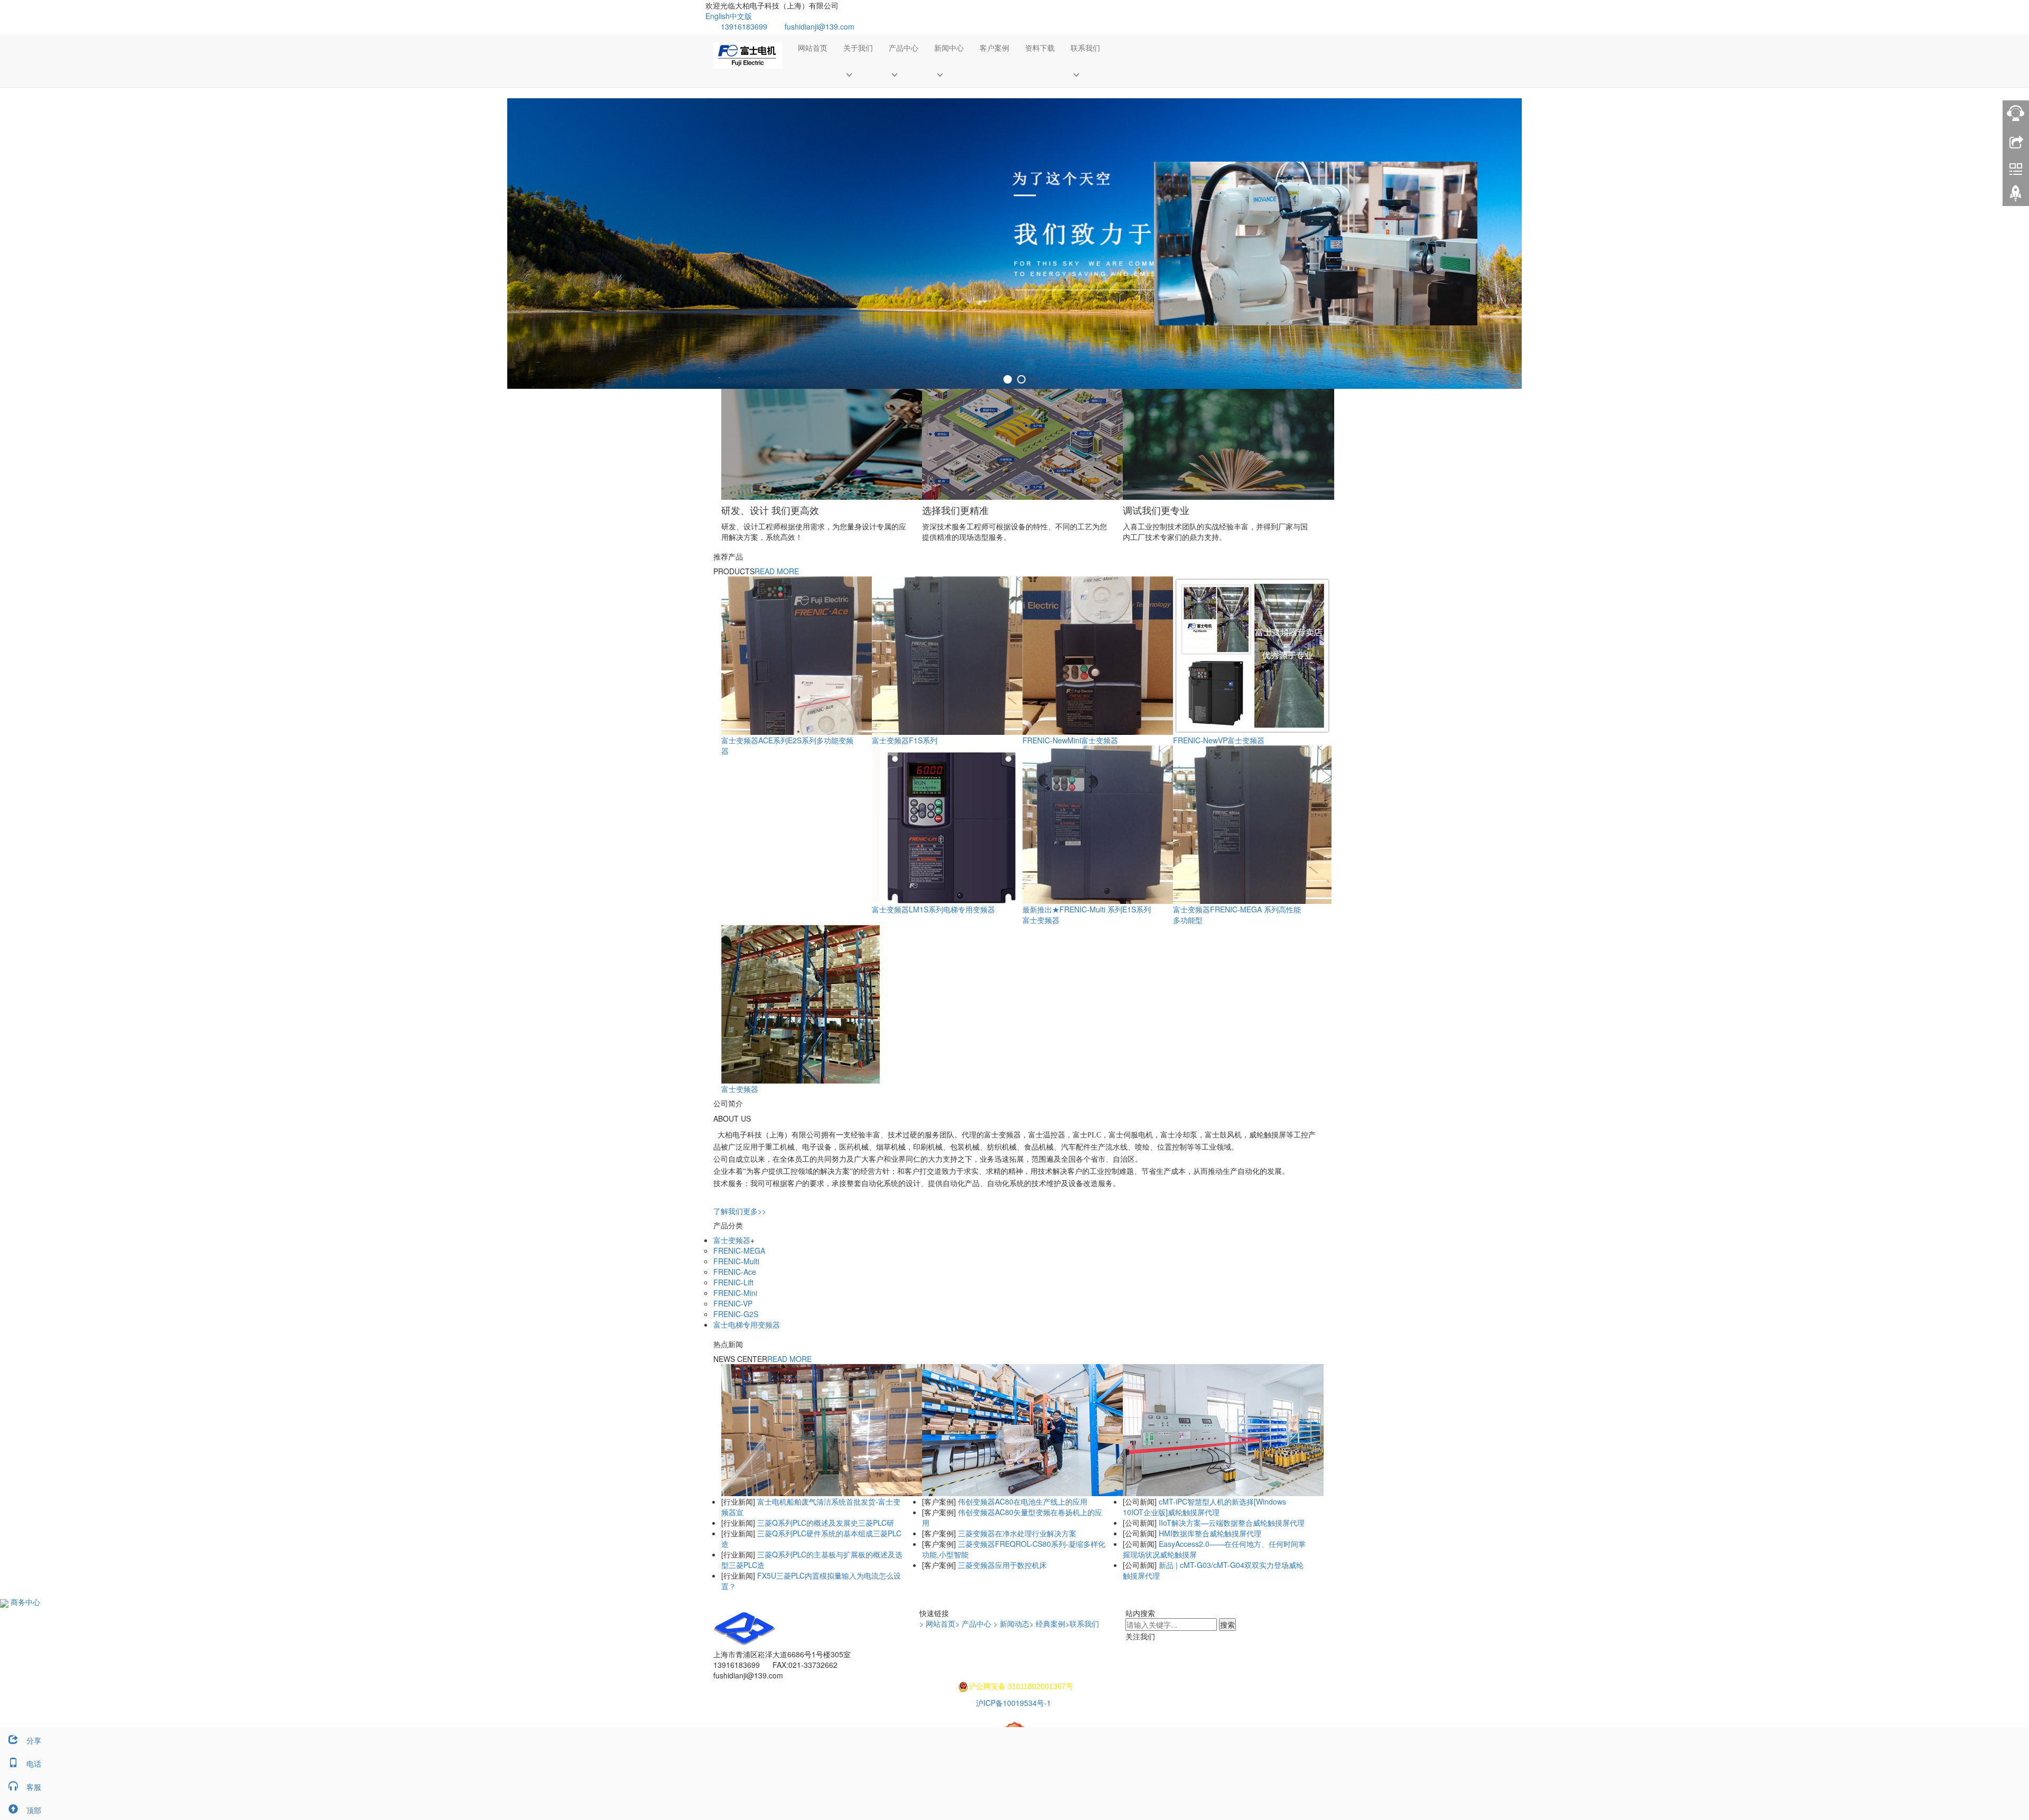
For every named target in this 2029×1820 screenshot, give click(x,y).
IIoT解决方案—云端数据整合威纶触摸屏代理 (1231, 1523)
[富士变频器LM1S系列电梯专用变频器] (951, 824)
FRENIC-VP (733, 1303)
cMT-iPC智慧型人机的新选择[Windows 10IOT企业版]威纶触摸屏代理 (1204, 1507)
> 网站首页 (937, 1623)
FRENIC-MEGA (739, 1250)
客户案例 (994, 48)
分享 (34, 1740)
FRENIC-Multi (736, 1261)
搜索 (1227, 1625)
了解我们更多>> (740, 1211)
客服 (34, 1787)
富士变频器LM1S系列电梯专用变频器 (933, 909)
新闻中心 (949, 48)
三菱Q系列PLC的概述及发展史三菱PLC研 (825, 1523)
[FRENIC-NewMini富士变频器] (1102, 655)
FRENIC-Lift (733, 1282)
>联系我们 (1082, 1623)
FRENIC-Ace (735, 1272)
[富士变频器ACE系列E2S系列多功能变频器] (801, 655)
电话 (34, 1763)
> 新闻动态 (1011, 1623)
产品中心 (904, 48)
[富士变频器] (801, 1003)
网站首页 (813, 48)
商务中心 (24, 1602)
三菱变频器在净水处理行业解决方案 (1016, 1533)
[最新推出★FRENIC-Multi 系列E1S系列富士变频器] (1102, 824)
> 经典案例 (1047, 1623)
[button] (858, 74)
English (718, 16)
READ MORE (777, 571)
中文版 (741, 16)
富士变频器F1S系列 (905, 740)
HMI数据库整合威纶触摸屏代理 (1209, 1533)
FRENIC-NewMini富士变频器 (1070, 740)
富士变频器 (740, 1089)
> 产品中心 (973, 1623)
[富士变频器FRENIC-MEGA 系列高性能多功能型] (1252, 824)
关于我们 (858, 48)
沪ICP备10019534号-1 (1015, 1703)
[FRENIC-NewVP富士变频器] (1252, 655)
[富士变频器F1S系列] (951, 655)
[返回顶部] (2016, 197)
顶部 (34, 1810)
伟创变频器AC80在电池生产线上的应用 (1022, 1501)
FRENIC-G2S (736, 1314)
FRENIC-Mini (735, 1293)
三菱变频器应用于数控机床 (1001, 1565)
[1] (1015, 244)
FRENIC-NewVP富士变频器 (1219, 740)
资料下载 (1040, 48)
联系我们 (1085, 48)
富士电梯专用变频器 (747, 1324)
